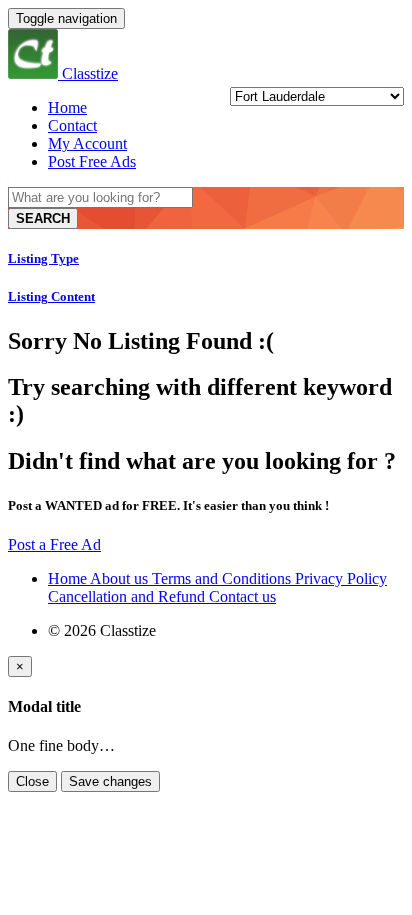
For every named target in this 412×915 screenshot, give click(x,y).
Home (67, 107)
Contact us (242, 596)
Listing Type (43, 258)
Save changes (110, 781)
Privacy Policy (341, 578)
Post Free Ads (92, 161)
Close (32, 781)
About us (121, 578)
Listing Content (51, 296)
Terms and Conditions (223, 578)
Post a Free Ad (54, 544)
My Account (87, 143)
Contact (72, 125)
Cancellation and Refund (128, 596)
